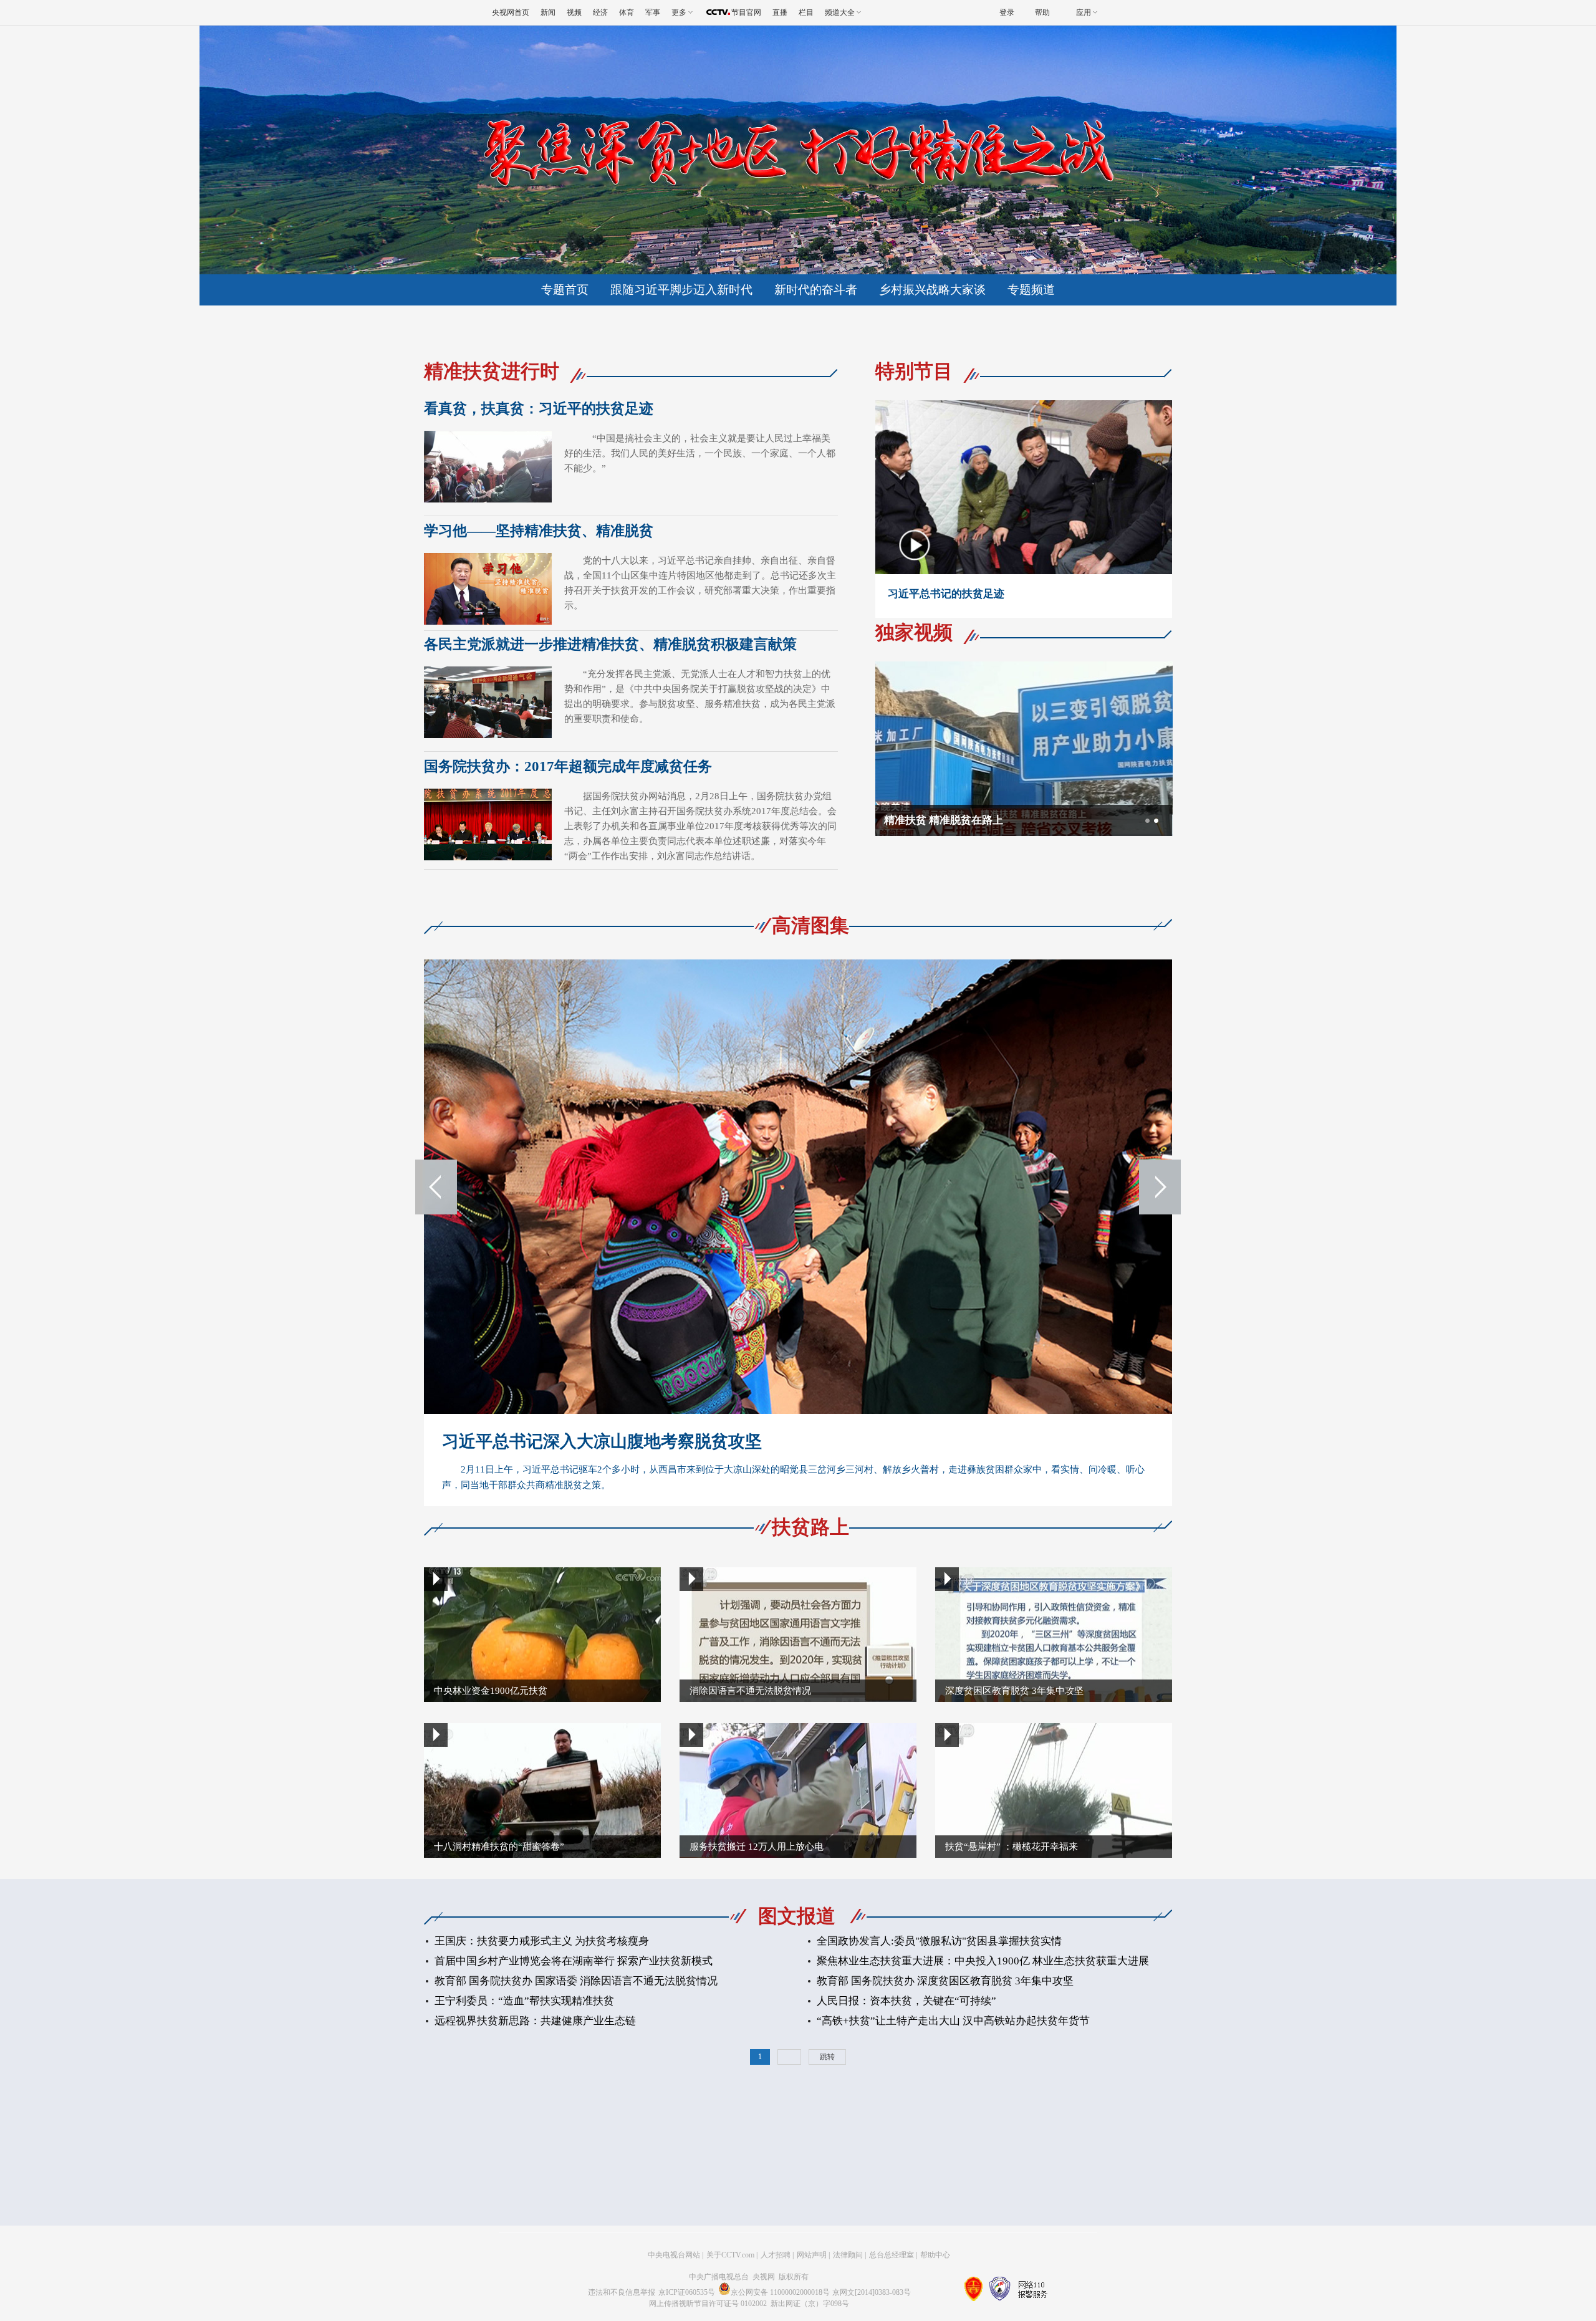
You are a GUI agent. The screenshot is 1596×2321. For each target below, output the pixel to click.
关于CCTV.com (730, 2255)
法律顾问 (848, 2255)
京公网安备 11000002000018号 (780, 2292)
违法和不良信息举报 (622, 2292)
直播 (780, 12)
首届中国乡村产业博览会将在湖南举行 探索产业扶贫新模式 (574, 1961)
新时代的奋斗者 (816, 290)
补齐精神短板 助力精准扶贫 (949, 820)
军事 (653, 12)
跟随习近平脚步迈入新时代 (681, 290)
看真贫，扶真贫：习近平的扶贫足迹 (539, 409)
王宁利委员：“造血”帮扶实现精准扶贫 (524, 2001)
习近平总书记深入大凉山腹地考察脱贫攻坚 (602, 1441)
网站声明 (812, 2255)
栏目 (806, 12)
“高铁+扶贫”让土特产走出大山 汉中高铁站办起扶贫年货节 (953, 2021)
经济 (600, 12)
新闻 (548, 12)
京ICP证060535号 (687, 2292)
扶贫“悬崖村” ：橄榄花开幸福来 (1012, 1847)
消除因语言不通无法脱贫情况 (750, 1691)
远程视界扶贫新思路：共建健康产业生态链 (535, 2021)
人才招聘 (776, 2255)
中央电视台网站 (674, 2255)
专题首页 (565, 290)
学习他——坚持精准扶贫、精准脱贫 (539, 531)
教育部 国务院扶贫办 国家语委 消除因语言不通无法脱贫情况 (576, 1981)
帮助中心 (935, 2255)
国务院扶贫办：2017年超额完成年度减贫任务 (568, 766)
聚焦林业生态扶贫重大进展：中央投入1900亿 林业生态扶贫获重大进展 (983, 1961)
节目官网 (746, 12)
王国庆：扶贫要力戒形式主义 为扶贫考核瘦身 (542, 1941)
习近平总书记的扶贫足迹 (946, 594)
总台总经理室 (892, 2255)
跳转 (827, 2057)
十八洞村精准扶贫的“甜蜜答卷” (499, 1847)
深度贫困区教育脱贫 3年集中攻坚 (1014, 1691)
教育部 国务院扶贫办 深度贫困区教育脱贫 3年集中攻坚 (945, 1981)
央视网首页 (511, 12)
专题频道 (1031, 290)
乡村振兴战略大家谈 (932, 290)
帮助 (1042, 12)
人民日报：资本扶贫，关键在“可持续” (906, 2001)
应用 (1084, 12)
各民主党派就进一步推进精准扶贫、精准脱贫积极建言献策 (610, 644)
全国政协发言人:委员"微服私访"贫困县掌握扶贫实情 (939, 1941)
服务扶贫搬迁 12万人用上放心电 (757, 1847)
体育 (627, 12)
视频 (574, 12)
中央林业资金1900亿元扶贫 (491, 1691)
